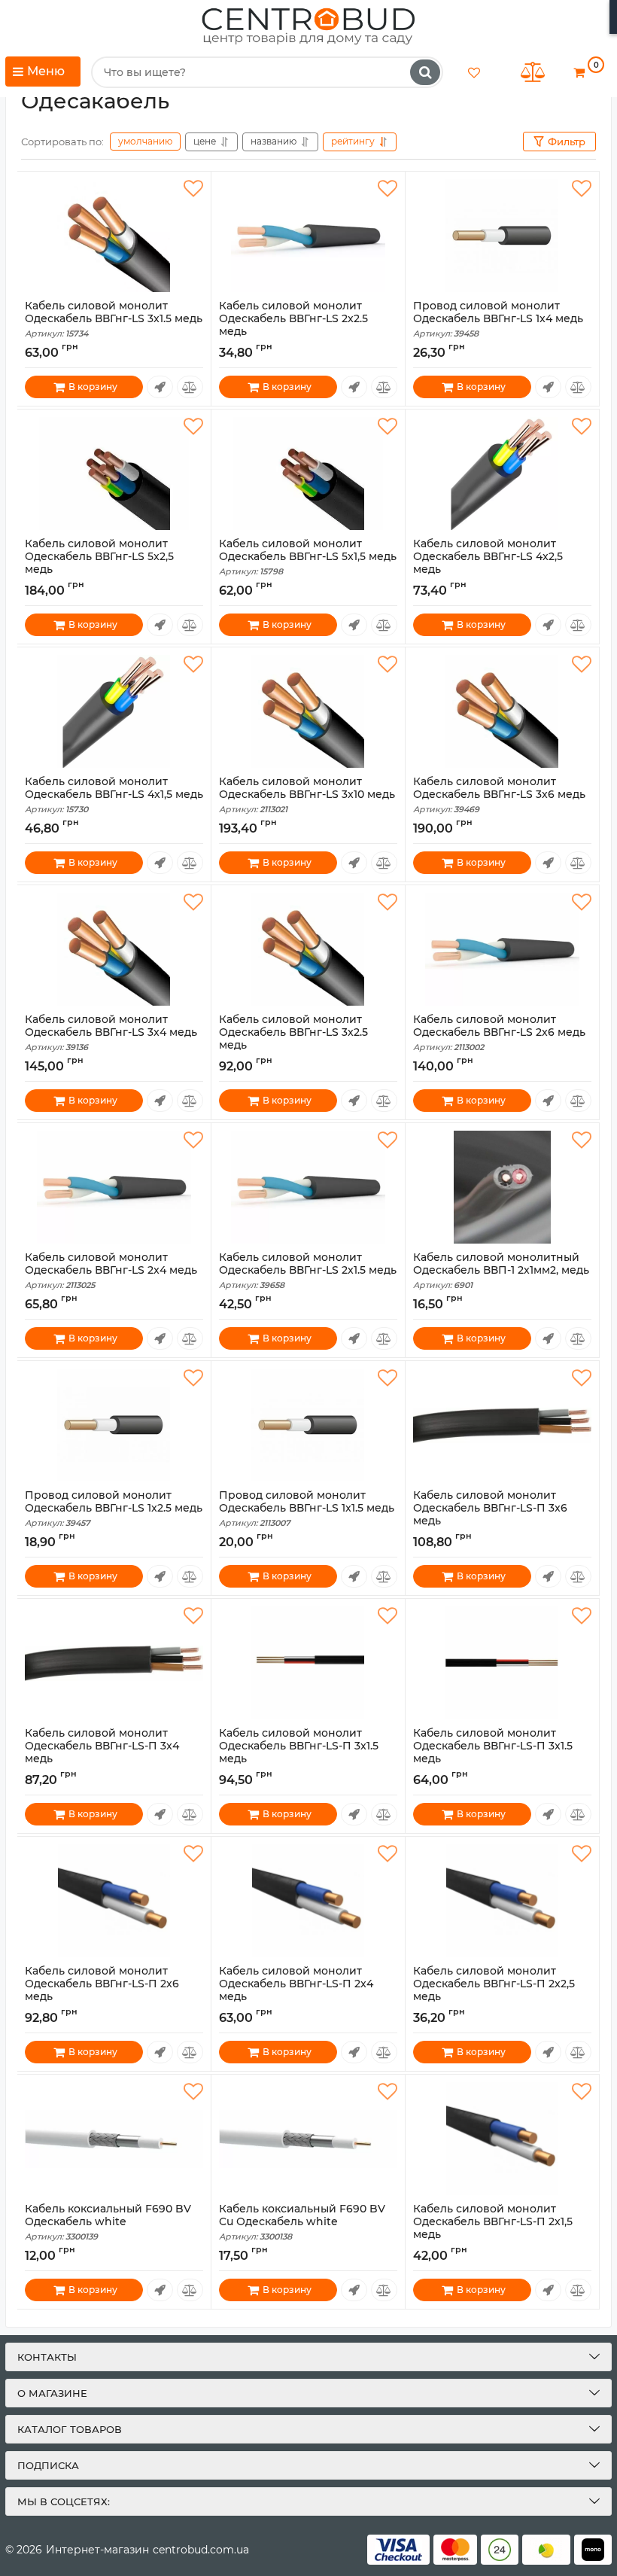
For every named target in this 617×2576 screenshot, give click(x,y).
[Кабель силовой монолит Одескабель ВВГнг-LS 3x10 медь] (308, 711)
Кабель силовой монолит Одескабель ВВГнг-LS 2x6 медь (499, 1033)
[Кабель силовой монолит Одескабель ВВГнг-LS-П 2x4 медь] (308, 1901)
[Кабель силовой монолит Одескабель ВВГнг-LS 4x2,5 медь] (502, 473)
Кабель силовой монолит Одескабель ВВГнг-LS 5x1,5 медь (308, 557)
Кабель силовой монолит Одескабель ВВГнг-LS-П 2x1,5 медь (493, 2228)
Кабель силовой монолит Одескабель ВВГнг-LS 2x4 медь (111, 1271)
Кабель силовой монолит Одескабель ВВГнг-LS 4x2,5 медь (488, 563)
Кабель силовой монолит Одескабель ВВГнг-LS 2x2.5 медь (293, 325)
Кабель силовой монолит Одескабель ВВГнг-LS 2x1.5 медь (308, 1271)
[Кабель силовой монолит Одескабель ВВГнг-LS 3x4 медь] (114, 949)
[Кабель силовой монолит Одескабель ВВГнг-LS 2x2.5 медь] (308, 236)
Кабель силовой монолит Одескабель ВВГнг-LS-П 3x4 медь (102, 1752)
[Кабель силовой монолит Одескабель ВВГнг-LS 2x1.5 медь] (308, 1187)
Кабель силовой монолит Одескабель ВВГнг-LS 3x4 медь (111, 1033)
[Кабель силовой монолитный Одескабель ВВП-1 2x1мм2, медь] (502, 1187)
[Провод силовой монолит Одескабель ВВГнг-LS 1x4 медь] (502, 236)
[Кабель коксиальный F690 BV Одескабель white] (114, 2139)
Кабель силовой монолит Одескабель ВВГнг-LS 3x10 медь (307, 795)
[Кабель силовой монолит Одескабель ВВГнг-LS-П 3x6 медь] (502, 1425)
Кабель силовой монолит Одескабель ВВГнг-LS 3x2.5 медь (293, 1039)
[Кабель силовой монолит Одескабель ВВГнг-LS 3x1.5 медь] (114, 236)
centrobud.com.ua (201, 2550)
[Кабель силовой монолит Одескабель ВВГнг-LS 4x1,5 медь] (114, 711)
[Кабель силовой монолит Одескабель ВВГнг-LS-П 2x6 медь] (114, 1901)
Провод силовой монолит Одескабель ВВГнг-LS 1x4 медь (498, 319)
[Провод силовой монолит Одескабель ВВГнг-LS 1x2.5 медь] (114, 1425)
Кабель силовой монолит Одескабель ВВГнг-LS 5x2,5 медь (99, 563)
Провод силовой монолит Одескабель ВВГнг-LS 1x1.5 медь (307, 1509)
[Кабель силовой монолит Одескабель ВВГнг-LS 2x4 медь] (114, 1187)
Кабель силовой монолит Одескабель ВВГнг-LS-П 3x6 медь (490, 1515)
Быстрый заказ (160, 387)
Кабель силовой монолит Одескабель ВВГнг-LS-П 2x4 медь (296, 1990)
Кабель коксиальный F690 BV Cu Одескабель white (302, 2222)
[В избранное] (193, 189)
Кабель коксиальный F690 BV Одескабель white (108, 2222)
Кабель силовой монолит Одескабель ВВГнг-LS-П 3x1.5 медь (299, 1752)
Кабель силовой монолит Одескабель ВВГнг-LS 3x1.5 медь (114, 319)
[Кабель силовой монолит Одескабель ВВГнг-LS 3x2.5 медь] (308, 949)
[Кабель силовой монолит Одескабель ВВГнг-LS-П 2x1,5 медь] (502, 2139)
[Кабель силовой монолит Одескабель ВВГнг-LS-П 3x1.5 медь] (308, 1663)
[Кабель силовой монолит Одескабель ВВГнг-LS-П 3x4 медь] (114, 1663)
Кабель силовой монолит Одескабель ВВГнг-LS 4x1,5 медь (114, 795)
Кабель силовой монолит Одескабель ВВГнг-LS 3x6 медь (499, 795)
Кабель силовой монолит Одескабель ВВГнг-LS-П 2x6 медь (102, 1990)
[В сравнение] (190, 387)
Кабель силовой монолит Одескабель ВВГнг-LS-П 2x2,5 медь (494, 1990)
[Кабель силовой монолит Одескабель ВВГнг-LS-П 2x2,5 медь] (502, 1901)
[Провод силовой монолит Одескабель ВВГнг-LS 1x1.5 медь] (308, 1425)
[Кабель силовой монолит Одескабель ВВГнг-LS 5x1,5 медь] (308, 473)
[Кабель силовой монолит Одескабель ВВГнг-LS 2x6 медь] (502, 949)
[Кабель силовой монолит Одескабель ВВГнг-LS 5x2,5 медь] (114, 473)
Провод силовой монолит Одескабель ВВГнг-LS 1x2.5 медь (114, 1509)
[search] (425, 72)
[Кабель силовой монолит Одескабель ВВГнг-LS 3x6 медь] (502, 711)
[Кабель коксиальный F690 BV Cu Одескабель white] (308, 2139)
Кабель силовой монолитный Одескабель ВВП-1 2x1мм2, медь (501, 1271)
